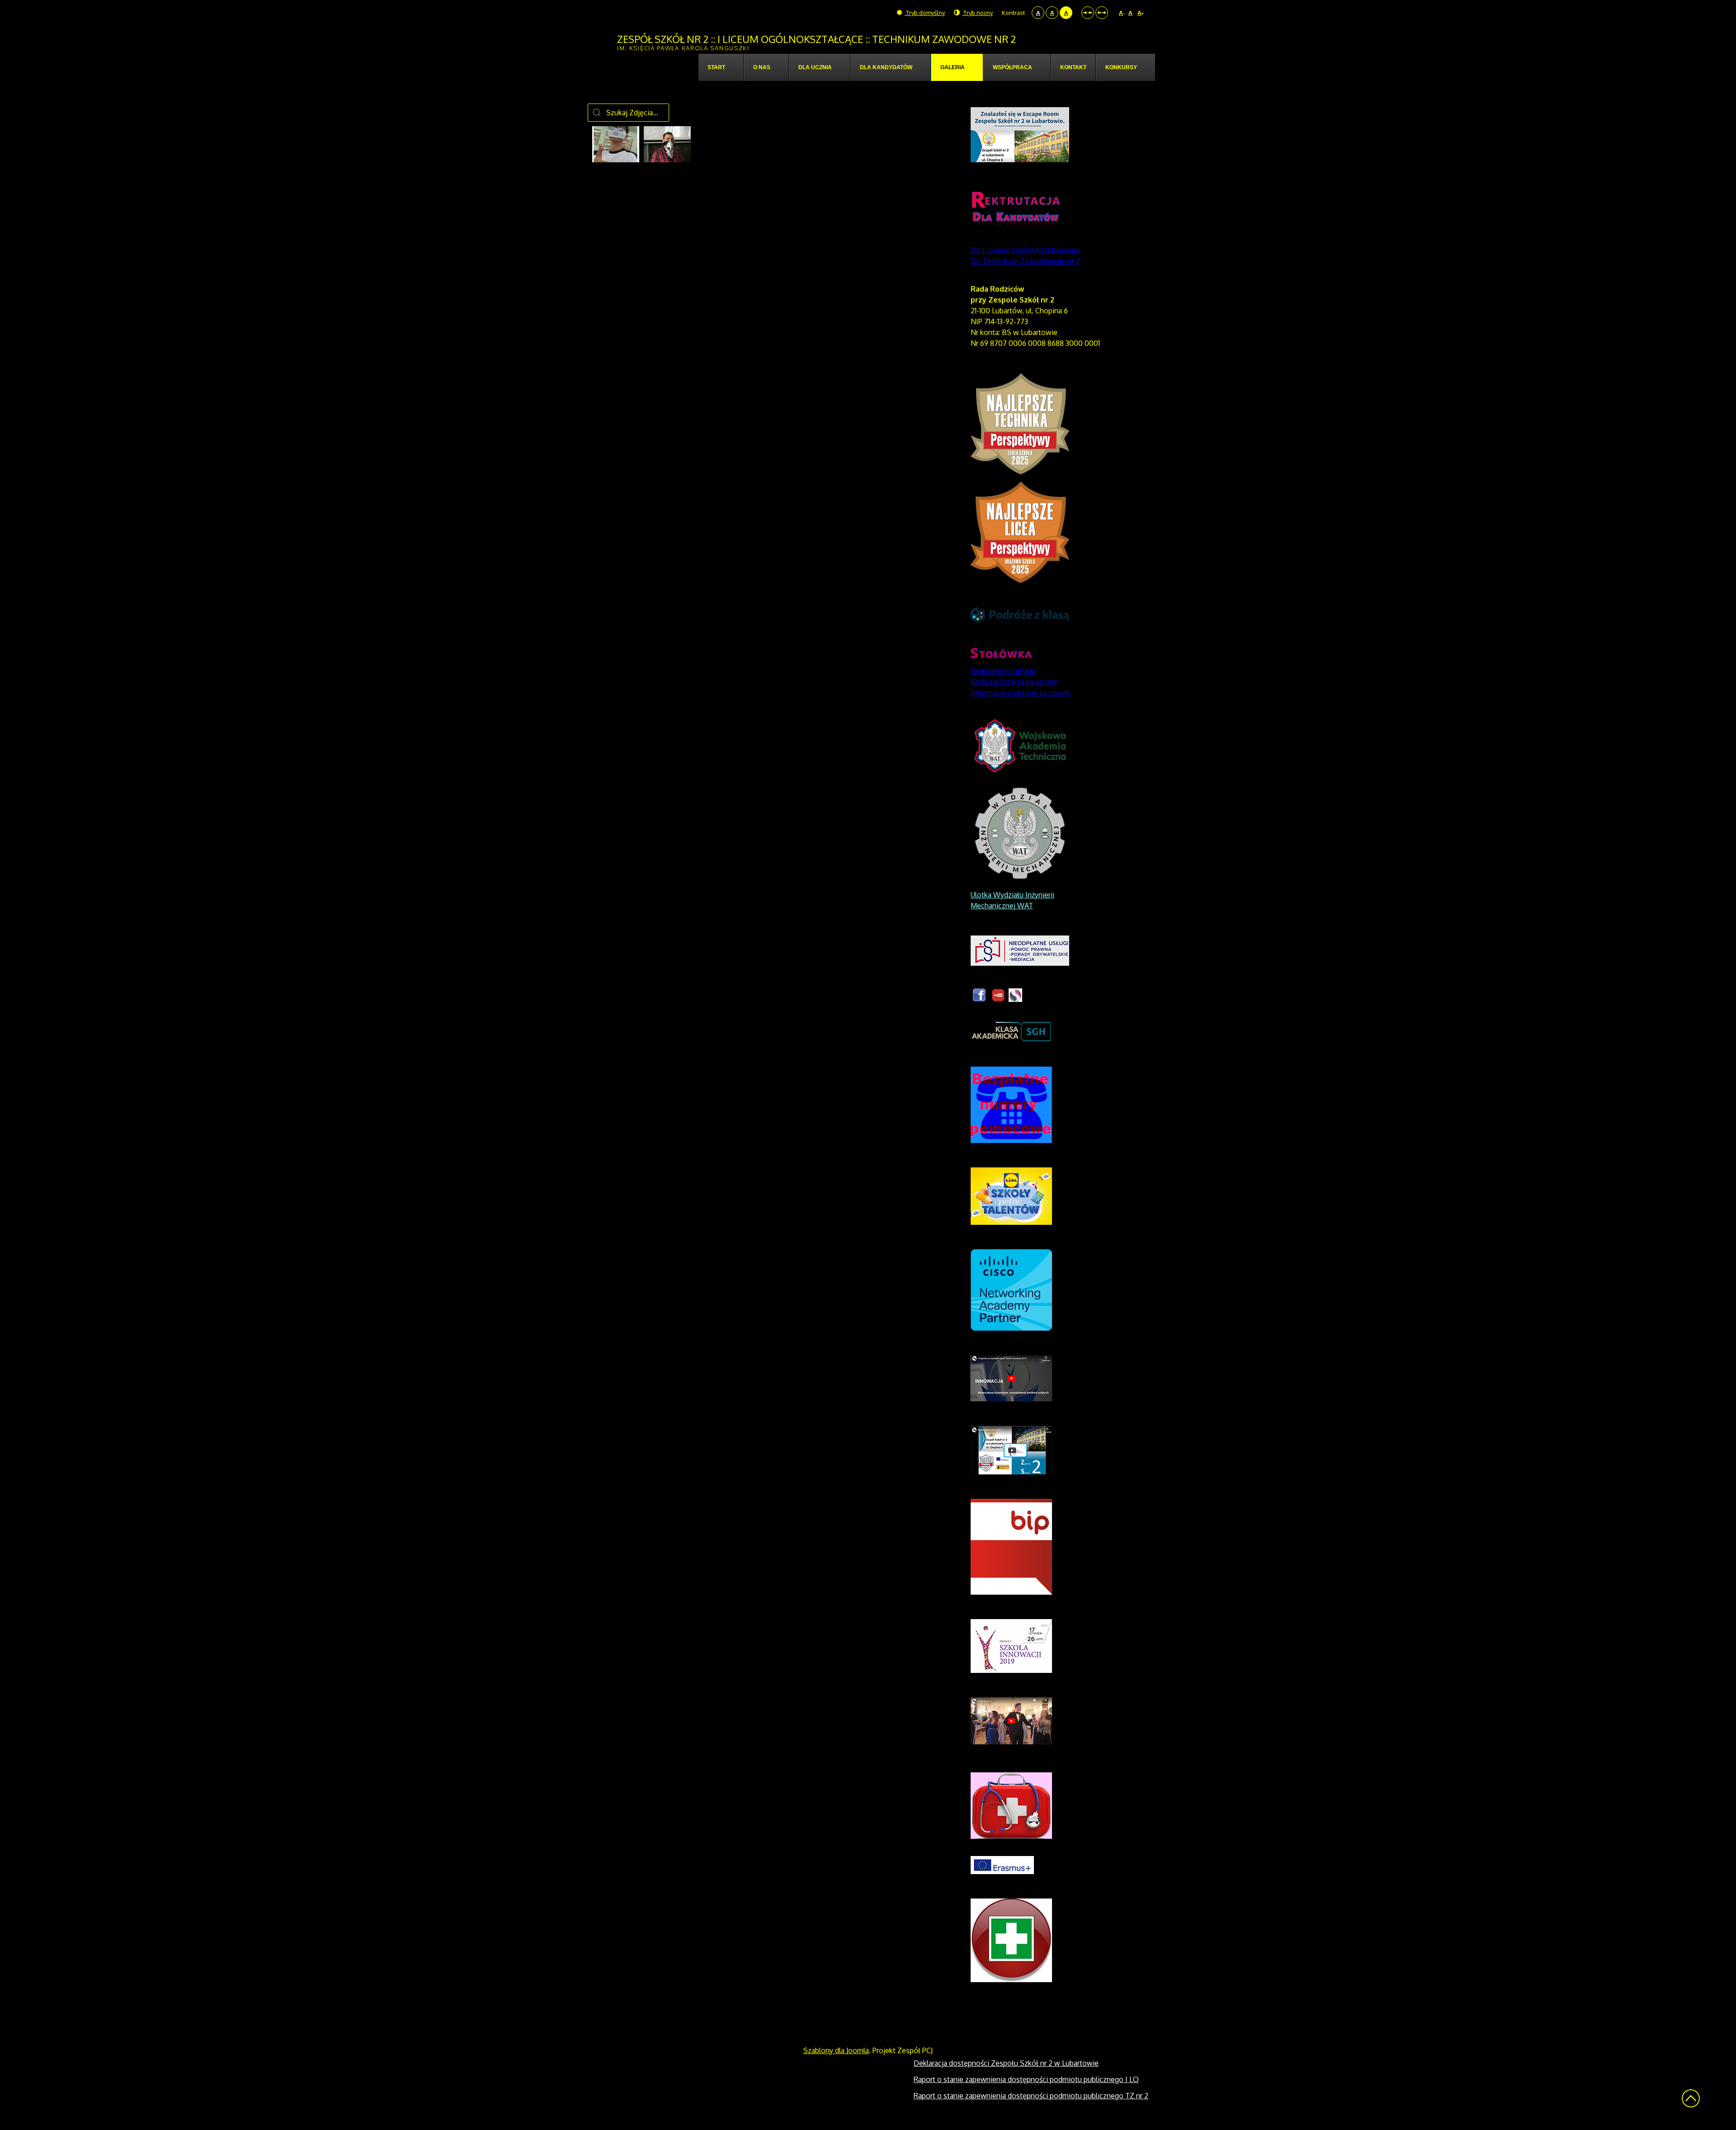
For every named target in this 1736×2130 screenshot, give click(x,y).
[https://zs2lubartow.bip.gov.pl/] (1011, 1546)
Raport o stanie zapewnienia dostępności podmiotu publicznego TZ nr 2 (1031, 2096)
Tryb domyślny (925, 13)
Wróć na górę (1691, 2098)
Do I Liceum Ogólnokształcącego (1025, 250)
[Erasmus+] (1002, 1865)
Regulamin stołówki (1003, 671)
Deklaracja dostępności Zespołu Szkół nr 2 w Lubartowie (1006, 2063)
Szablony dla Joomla (836, 2050)
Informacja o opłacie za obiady (1021, 693)
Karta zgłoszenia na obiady (1014, 682)
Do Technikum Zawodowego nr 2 (1025, 261)
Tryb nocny (977, 13)
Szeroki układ (1102, 13)
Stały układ (1088, 13)
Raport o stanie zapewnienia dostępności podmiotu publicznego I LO (1026, 2079)
